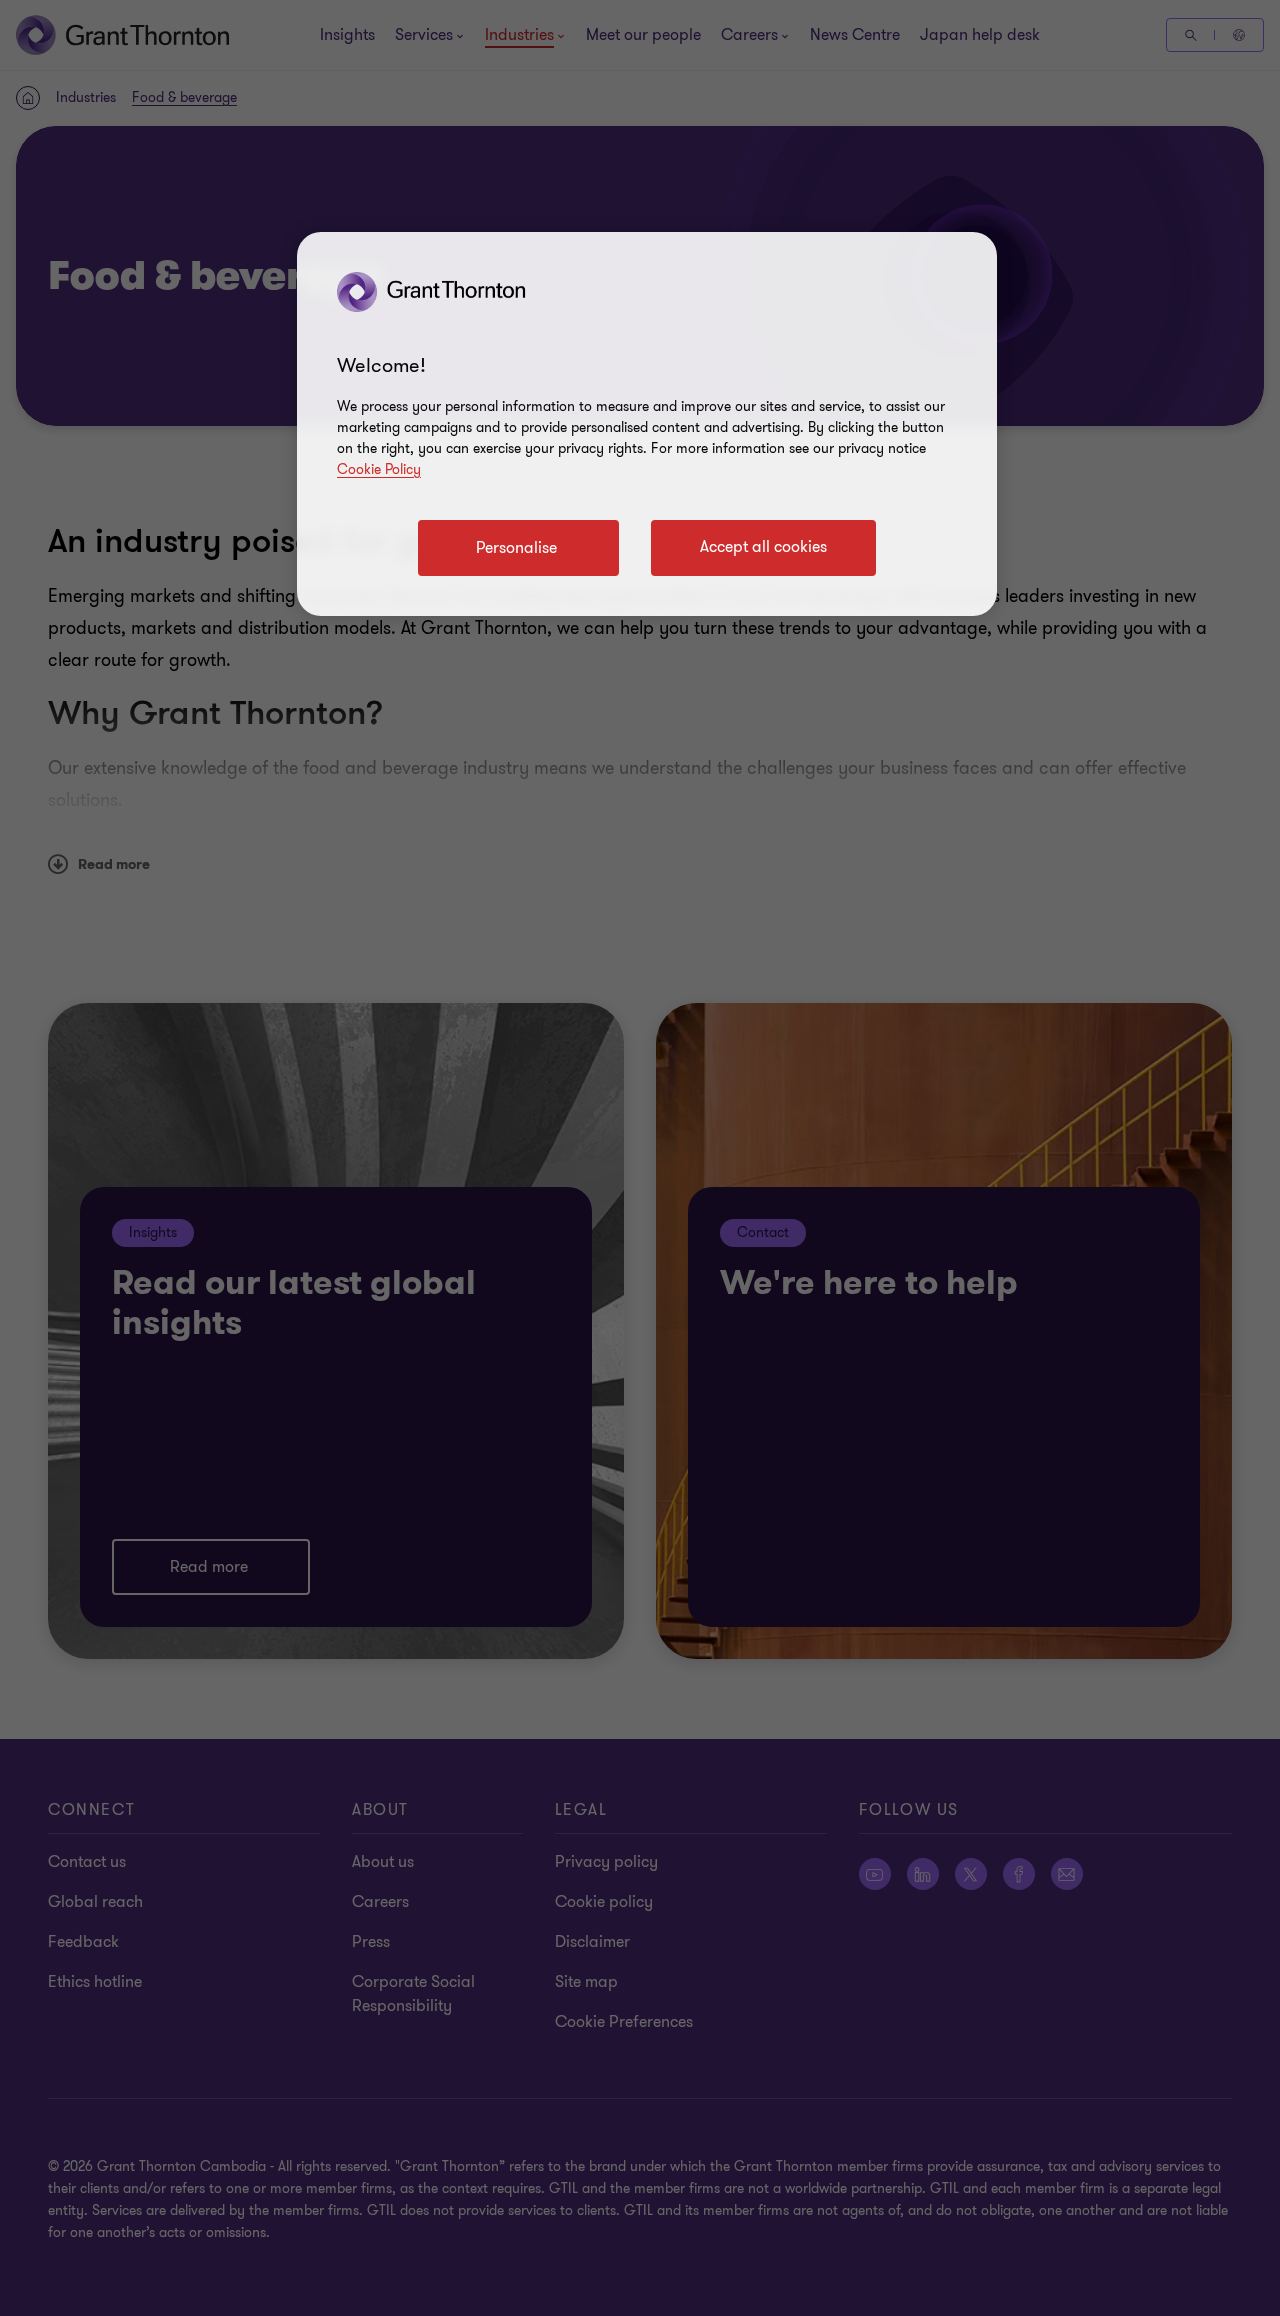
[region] (647, 424)
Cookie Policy (379, 469)
